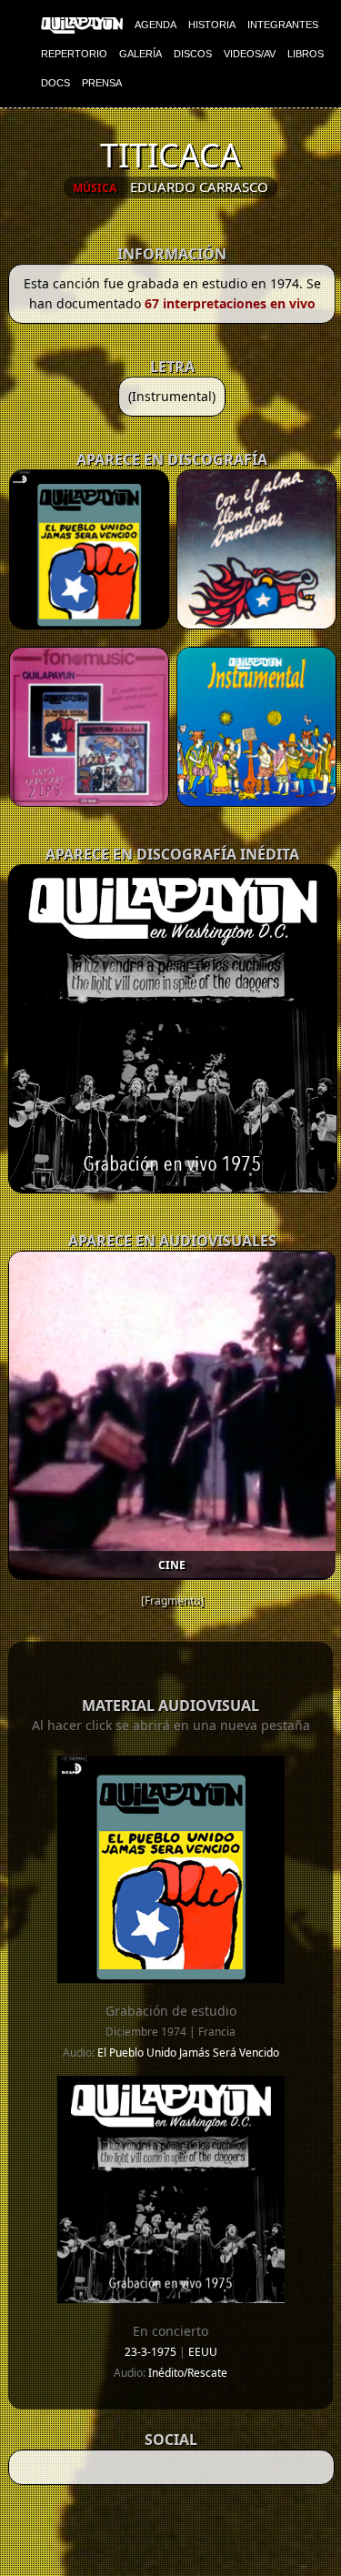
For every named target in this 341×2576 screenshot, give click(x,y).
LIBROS (306, 54)
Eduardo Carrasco (199, 186)
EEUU (203, 2352)
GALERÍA (140, 54)
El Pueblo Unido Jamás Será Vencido (188, 2053)
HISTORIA (212, 25)
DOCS (55, 83)
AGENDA (155, 25)
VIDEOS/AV (250, 54)
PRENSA (102, 83)
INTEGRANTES (283, 25)
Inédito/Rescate (188, 2373)
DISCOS (193, 54)
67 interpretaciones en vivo (230, 303)
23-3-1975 (152, 2352)
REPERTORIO (74, 54)
